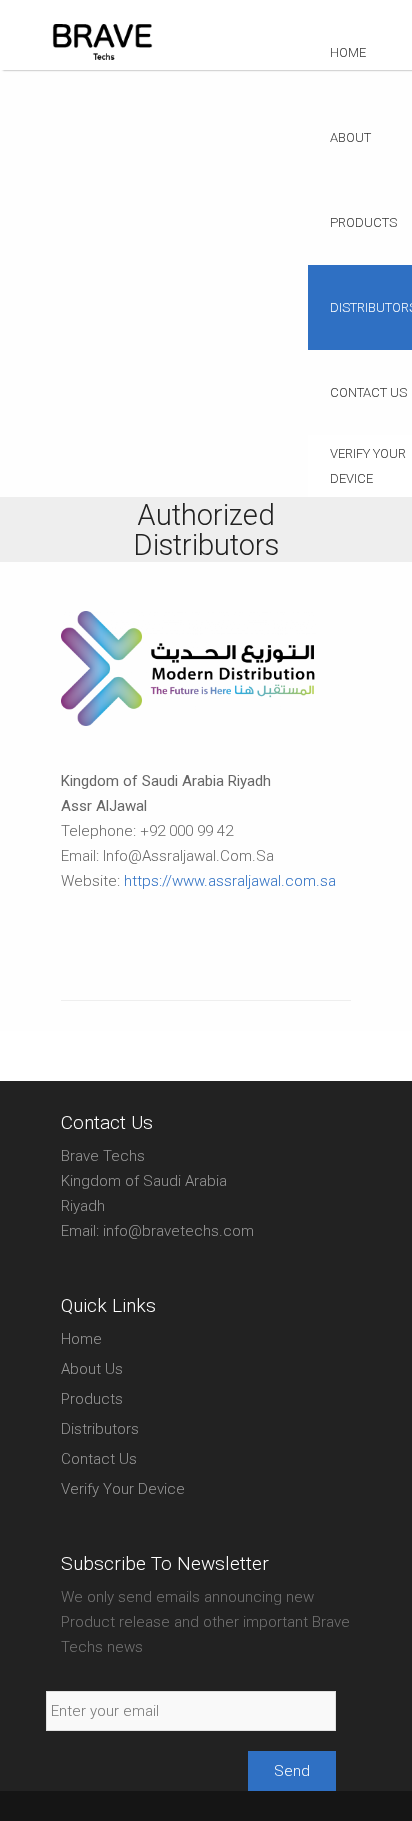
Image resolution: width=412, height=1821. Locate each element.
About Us (92, 1369)
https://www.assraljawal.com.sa (230, 881)
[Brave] (102, 58)
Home (348, 52)
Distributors (100, 1429)
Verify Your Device (123, 1489)
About (350, 137)
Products (92, 1399)
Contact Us (99, 1459)
